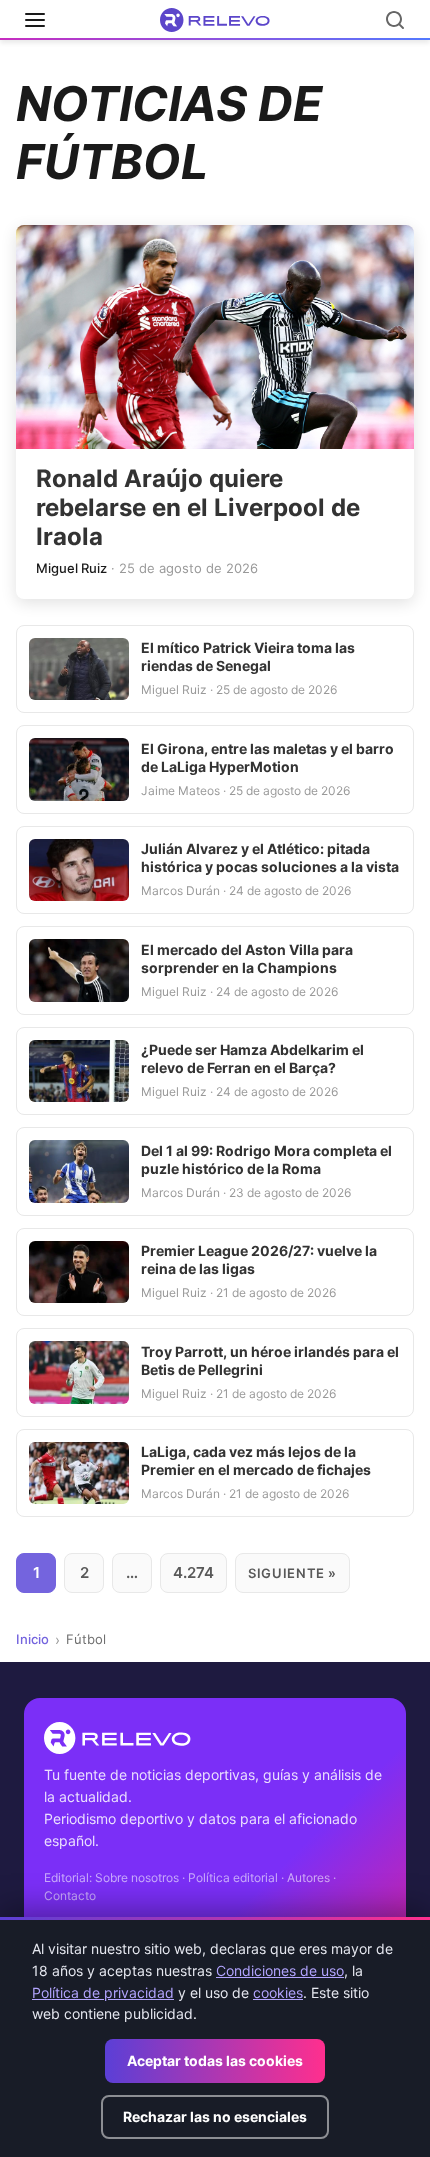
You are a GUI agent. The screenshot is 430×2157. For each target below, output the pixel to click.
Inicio (32, 1639)
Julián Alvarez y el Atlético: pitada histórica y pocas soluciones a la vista (270, 857)
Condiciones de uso (280, 1970)
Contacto (70, 1895)
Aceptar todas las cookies (215, 2060)
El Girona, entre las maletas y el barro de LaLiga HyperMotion (267, 757)
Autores (308, 1877)
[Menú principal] (35, 20)
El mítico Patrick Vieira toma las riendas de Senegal (248, 656)
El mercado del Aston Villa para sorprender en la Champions (247, 958)
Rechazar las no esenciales (215, 2116)
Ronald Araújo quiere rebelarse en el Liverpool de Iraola (198, 507)
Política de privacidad (103, 1992)
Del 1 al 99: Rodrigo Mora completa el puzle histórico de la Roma (266, 1159)
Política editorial (233, 1877)
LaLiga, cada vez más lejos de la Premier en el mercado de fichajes (256, 1460)
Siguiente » (292, 1573)
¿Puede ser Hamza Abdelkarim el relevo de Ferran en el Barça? (252, 1058)
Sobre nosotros (137, 1877)
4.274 (193, 1572)
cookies (278, 1992)
